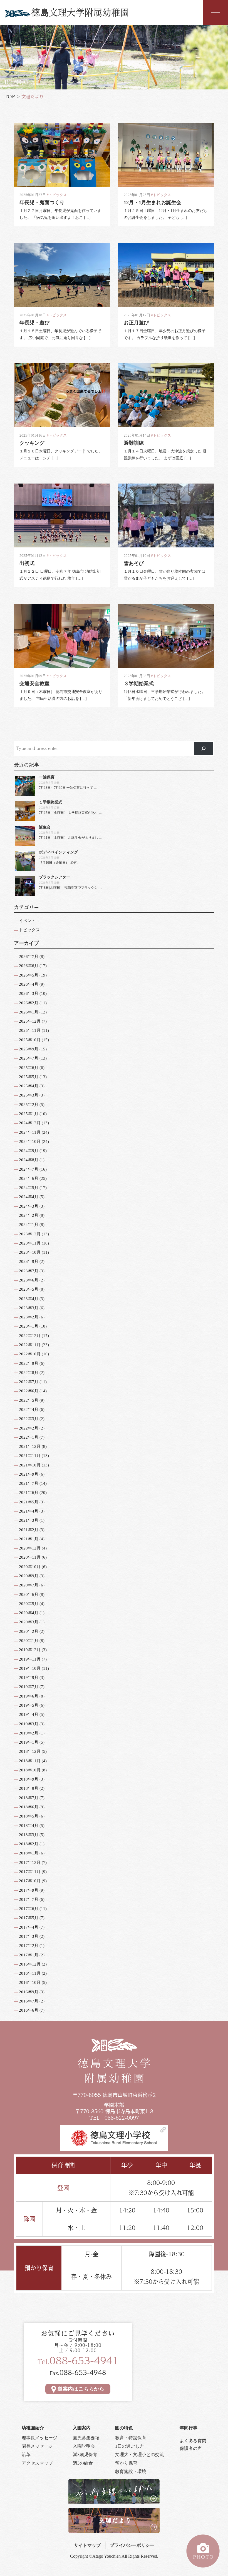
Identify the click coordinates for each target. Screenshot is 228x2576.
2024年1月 (29, 1225)
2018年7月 (29, 1798)
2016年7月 (29, 2001)
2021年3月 (29, 1520)
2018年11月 (30, 1761)
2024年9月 (29, 1151)
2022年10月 (30, 1354)
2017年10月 (30, 1881)
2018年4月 (29, 1826)
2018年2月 (29, 1844)
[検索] (204, 748)
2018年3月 (29, 1835)
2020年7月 (29, 1585)
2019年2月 (29, 1733)
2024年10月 (30, 1141)
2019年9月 (29, 1678)
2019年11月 (30, 1659)
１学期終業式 (51, 802)
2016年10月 (30, 1982)
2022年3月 (29, 1419)
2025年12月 (30, 1021)
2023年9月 (29, 1261)
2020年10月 (30, 1567)
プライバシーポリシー (132, 2545)
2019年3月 (29, 1724)
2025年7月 (29, 1058)
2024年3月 (29, 1206)
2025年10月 (30, 1040)
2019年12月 (30, 1650)
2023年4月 (29, 1299)
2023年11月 (30, 1243)
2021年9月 (29, 1474)
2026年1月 (29, 1012)
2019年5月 (29, 1705)
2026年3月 (29, 993)
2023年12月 (30, 1234)
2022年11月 (30, 1345)
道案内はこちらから (81, 2389)
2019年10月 (30, 1668)
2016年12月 (30, 1964)
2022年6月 (29, 1391)
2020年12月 (30, 1548)
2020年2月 (29, 1631)
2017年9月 (29, 1890)
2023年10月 (30, 1252)
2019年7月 (29, 1687)
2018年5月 (29, 1816)
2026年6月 (29, 966)
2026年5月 (29, 975)
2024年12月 (30, 1123)
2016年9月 (29, 1992)
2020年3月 (29, 1622)
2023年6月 (29, 1280)
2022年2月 (29, 1428)
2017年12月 (30, 1862)
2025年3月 (29, 1095)
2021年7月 (29, 1483)
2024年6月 (29, 1178)
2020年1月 (29, 1641)
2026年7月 (29, 957)
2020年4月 (29, 1613)
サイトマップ (87, 2545)
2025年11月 (30, 1030)
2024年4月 (29, 1197)
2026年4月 (29, 984)
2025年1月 (29, 1114)
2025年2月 (29, 1105)
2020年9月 (29, 1576)
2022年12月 (30, 1336)
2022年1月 (29, 1437)
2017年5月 (29, 1918)
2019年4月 (29, 1714)
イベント (27, 921)
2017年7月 (29, 1899)
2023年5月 (29, 1289)
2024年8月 (29, 1160)
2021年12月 (30, 1446)
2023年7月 (29, 1271)
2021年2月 (29, 1530)
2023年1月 (29, 1326)
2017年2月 (29, 1946)
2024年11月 (30, 1132)
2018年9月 (29, 1779)
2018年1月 (29, 1853)
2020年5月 (29, 1604)
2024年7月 (29, 1169)
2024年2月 (29, 1215)
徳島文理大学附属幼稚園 (80, 12)
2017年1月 (29, 1955)
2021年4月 (29, 1511)
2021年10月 (30, 1465)
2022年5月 (29, 1400)
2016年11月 (30, 1973)
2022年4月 (29, 1410)
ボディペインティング (58, 852)
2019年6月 (29, 1696)
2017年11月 (30, 1872)
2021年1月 (29, 1539)
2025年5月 (29, 1077)
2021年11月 (30, 1456)
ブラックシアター (54, 877)
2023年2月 (29, 1317)
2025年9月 (29, 1049)
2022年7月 (29, 1382)
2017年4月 (29, 1927)
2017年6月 (29, 1909)
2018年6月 (29, 1807)
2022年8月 (29, 1373)
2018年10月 (30, 1770)
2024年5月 (29, 1188)
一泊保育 (47, 777)
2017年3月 (29, 1936)
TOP (10, 97)
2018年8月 (29, 1788)
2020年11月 (30, 1557)
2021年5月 (29, 1502)
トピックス (29, 930)
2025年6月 (29, 1068)
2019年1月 (29, 1742)
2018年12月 (30, 1751)
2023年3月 (29, 1308)
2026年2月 (29, 1003)
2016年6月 (29, 2010)
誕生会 (45, 827)
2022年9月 (29, 1363)
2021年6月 (29, 1493)
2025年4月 (29, 1086)
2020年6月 (29, 1594)
